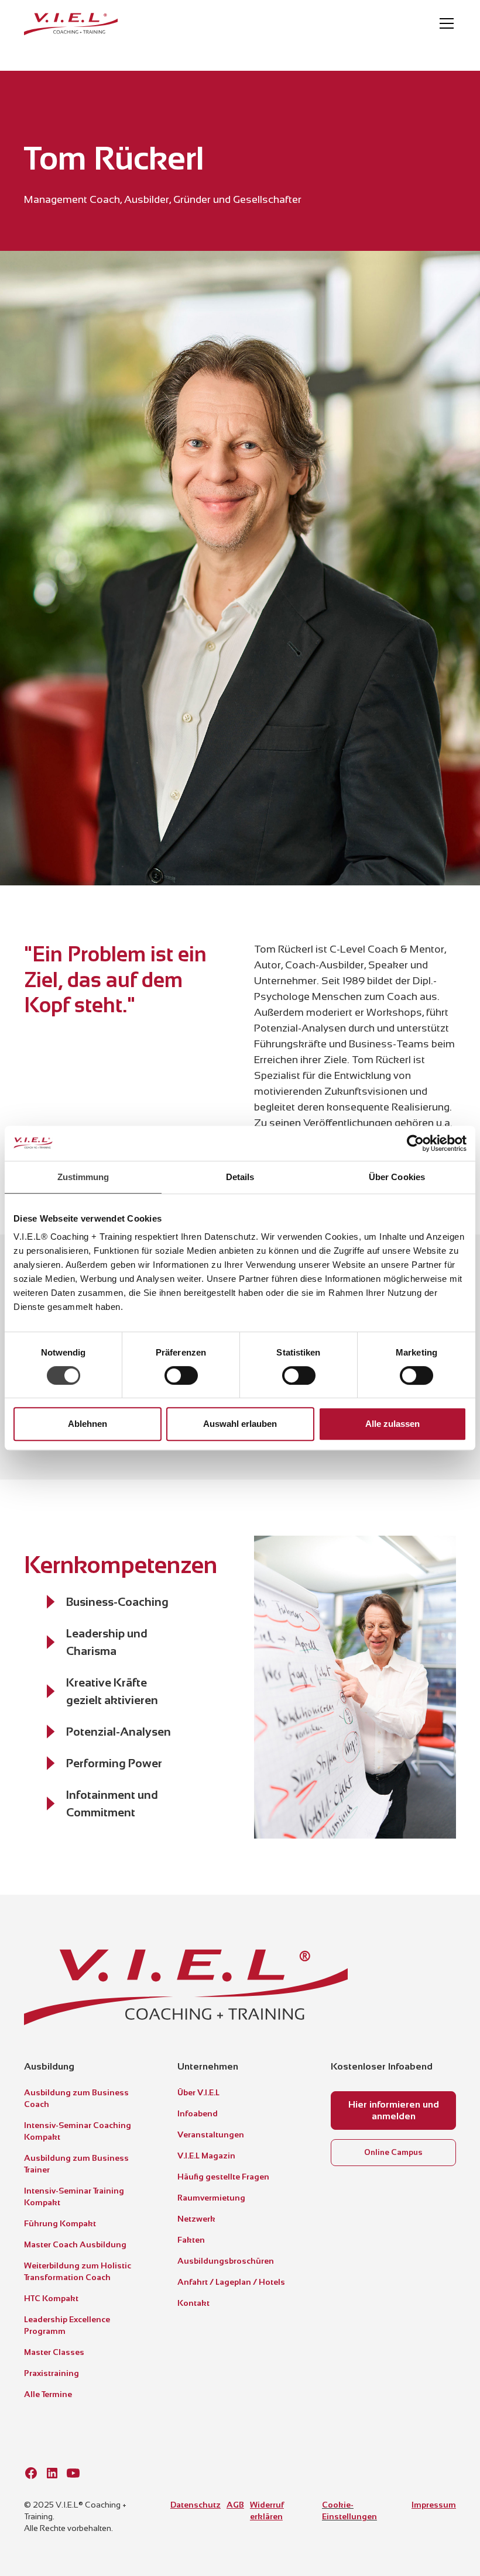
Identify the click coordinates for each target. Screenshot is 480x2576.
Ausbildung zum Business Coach (76, 2098)
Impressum (434, 2505)
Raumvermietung (211, 2198)
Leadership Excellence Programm (67, 2325)
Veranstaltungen (211, 2134)
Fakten (191, 2240)
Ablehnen (88, 1424)
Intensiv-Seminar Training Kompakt (74, 2196)
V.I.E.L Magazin (206, 2156)
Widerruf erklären (267, 2511)
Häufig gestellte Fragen (223, 2177)
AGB (235, 2505)
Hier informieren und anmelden (394, 2110)
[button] (444, 23)
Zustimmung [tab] (83, 1177)
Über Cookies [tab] (397, 1177)
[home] (71, 23)
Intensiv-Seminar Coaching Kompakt (78, 2131)
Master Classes (54, 2352)
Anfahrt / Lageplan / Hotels (231, 2282)
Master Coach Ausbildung (75, 2244)
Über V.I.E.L (198, 2092)
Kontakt (193, 2303)
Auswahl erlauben (240, 1424)
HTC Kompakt (51, 2298)
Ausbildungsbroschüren (226, 2261)
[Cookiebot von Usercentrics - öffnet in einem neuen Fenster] (415, 1143)
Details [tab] (240, 1177)
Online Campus (393, 2152)
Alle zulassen (392, 1424)
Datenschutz (196, 2505)
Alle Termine (48, 2394)
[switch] (181, 1375)
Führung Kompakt (60, 2223)
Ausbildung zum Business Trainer (76, 2164)
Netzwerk (196, 2219)
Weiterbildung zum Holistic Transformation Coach (78, 2271)
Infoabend (198, 2113)
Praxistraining (52, 2373)
